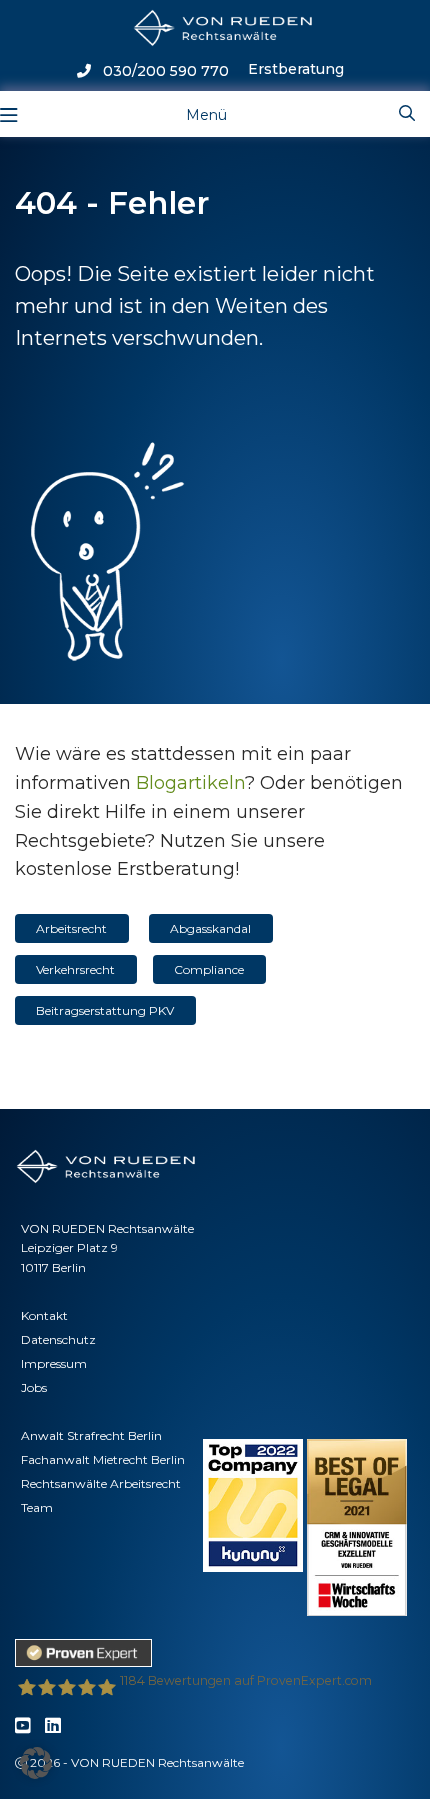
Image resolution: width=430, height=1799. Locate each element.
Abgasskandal (210, 928)
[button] (36, 1763)
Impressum (54, 1363)
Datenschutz (58, 1339)
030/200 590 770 (160, 71)
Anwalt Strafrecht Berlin (91, 1435)
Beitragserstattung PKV (105, 1010)
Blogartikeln (190, 783)
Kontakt (44, 1315)
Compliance (209, 969)
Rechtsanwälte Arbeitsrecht (101, 1483)
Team (37, 1507)
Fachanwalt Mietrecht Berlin (103, 1459)
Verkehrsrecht (75, 969)
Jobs (34, 1387)
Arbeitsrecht (71, 928)
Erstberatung (296, 69)
